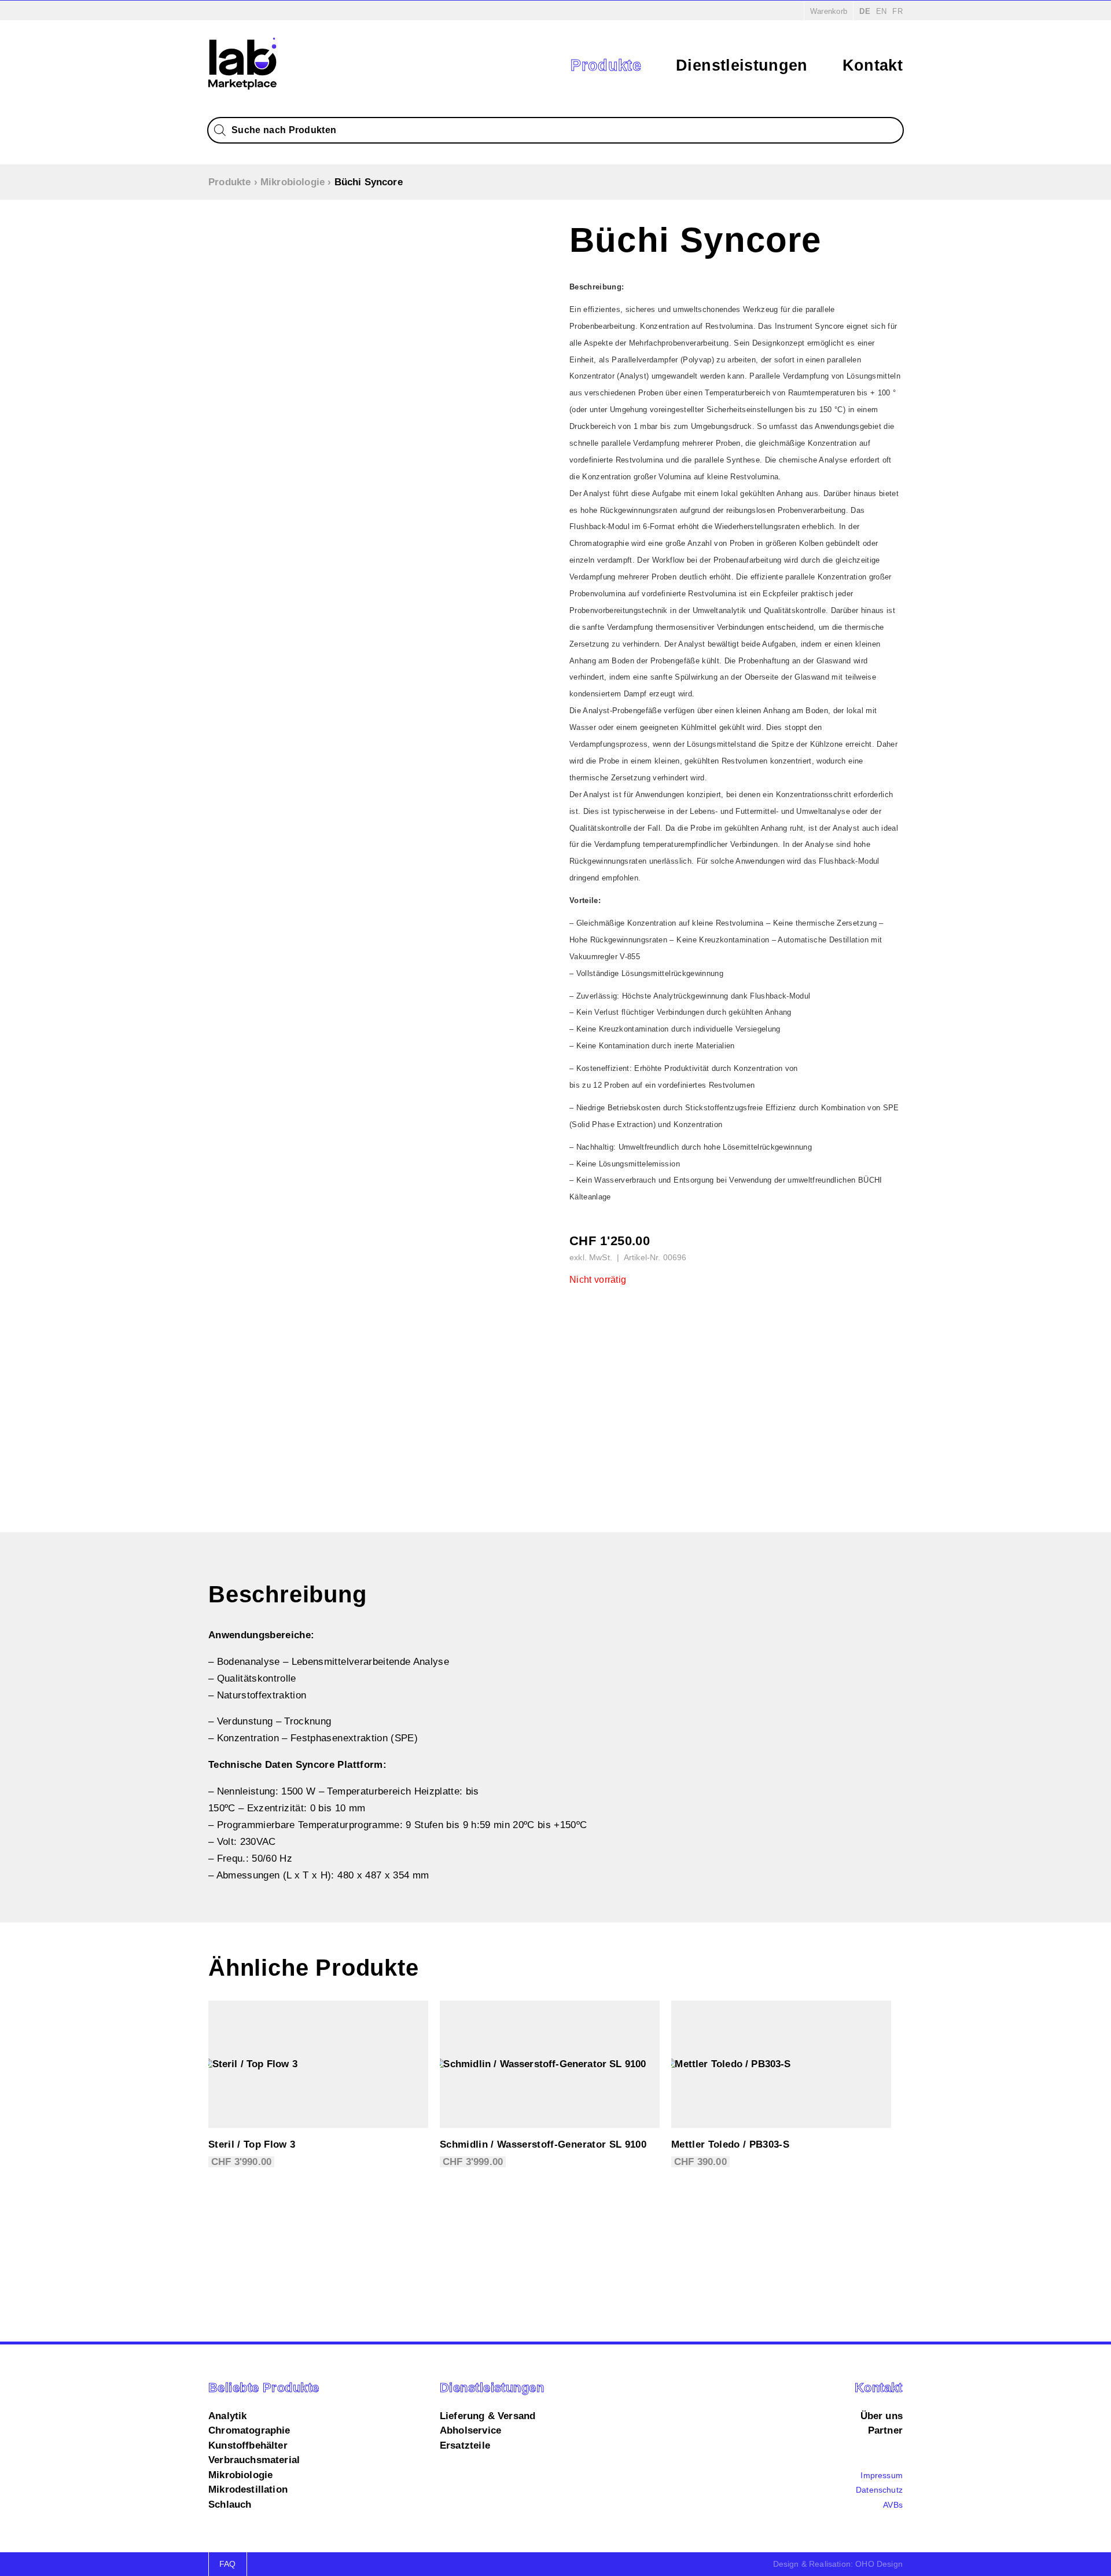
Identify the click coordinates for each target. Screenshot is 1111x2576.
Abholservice (470, 2430)
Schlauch (230, 2505)
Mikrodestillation (248, 2489)
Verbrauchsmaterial (254, 2460)
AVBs (893, 2505)
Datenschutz (879, 2490)
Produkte (606, 65)
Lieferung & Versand (488, 2416)
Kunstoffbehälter (248, 2445)
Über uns (882, 2416)
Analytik (227, 2416)
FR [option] (897, 11)
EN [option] (882, 11)
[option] (882, 11)
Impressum (882, 2475)
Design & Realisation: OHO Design (838, 2564)
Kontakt (873, 65)
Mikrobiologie (293, 182)
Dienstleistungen (742, 65)
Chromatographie (249, 2430)
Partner (885, 2430)
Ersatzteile (465, 2445)
